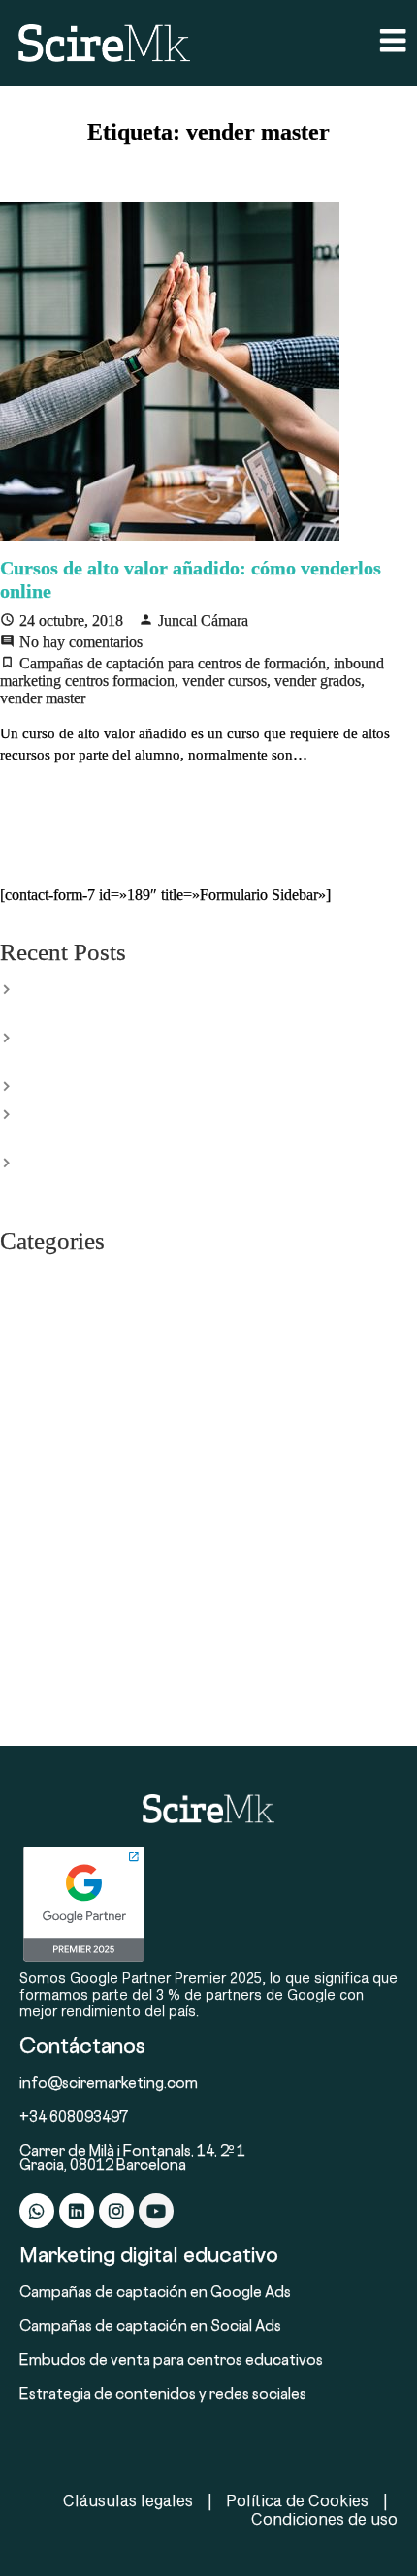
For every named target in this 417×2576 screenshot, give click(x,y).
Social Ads (32, 1657)
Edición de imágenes (63, 1277)
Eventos (24, 1385)
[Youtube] (156, 2211)
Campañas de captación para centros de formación (173, 663)
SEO (14, 1602)
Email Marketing (50, 1331)
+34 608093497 (74, 2118)
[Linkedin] (77, 2211)
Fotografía (31, 1412)
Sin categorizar (45, 1629)
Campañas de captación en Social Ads (150, 2328)
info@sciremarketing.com (109, 2084)
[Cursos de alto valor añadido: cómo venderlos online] (208, 371)
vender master (43, 698)
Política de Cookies (297, 2500)
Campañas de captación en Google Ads (155, 2294)
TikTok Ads (35, 1711)
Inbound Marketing (59, 1467)
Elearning (29, 1304)
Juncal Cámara (203, 621)
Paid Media (34, 1548)
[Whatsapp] (37, 2211)
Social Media (39, 1684)
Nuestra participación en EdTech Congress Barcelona (179, 1085)
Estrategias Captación (65, 1358)
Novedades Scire (51, 1521)
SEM (15, 1575)
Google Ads (36, 1440)
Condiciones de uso (324, 2518)
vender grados (318, 681)
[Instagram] (116, 2211)
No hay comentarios (81, 642)
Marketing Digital (53, 1494)
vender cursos (225, 681)
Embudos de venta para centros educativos (171, 2361)
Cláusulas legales (128, 2500)
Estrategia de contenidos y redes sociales (163, 2395)
